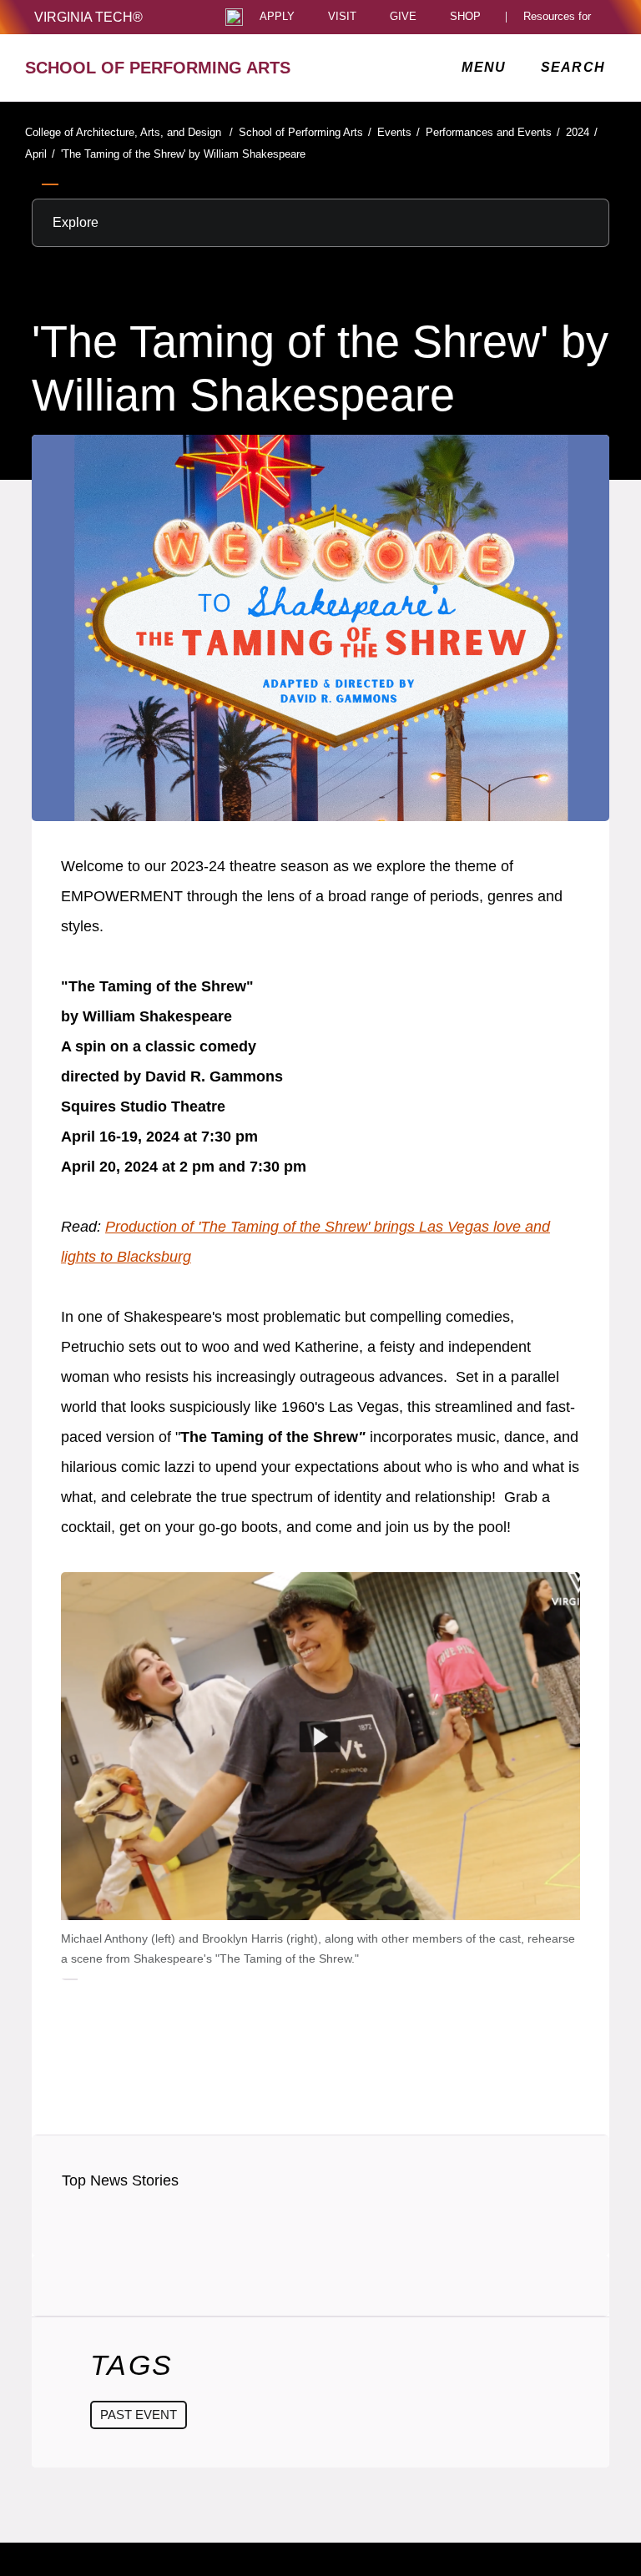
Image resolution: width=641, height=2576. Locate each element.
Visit (342, 17)
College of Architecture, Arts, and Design (129, 132)
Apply (277, 17)
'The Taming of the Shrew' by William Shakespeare (183, 154)
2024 (582, 132)
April (40, 154)
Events (399, 132)
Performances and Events (493, 132)
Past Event (139, 2415)
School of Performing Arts (305, 132)
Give (403, 17)
